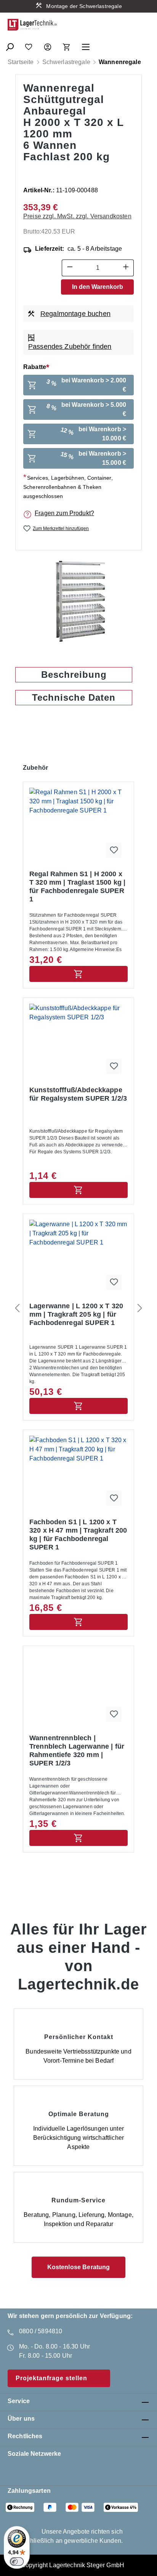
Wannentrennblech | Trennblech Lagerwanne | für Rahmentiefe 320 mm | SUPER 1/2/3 (77, 1751)
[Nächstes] (140, 1308)
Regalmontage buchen (75, 314)
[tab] (74, 675)
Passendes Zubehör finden (70, 347)
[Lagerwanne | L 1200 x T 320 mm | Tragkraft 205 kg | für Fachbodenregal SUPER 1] (78, 1258)
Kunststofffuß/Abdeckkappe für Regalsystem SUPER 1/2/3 (78, 1094)
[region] (78, 601)
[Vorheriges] (17, 1308)
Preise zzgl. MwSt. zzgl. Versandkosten (77, 216)
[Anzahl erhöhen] (126, 268)
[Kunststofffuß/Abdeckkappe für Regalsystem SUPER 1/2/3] (78, 1042)
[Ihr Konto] (48, 45)
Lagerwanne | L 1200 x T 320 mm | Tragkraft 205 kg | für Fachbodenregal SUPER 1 (76, 1314)
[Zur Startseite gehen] (32, 25)
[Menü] (86, 45)
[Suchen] (10, 45)
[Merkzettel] (29, 45)
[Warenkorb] (67, 45)
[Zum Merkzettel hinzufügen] (114, 850)
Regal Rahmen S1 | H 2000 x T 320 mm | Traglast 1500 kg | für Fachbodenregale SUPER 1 (77, 887)
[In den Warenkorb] (78, 974)
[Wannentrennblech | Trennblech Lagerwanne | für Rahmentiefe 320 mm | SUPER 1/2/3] (78, 1690)
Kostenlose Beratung (79, 2267)
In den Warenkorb (98, 287)
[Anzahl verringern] (70, 268)
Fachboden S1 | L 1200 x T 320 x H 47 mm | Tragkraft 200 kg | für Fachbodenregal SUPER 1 (78, 1535)
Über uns (21, 2419)
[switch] (17, 2561)
